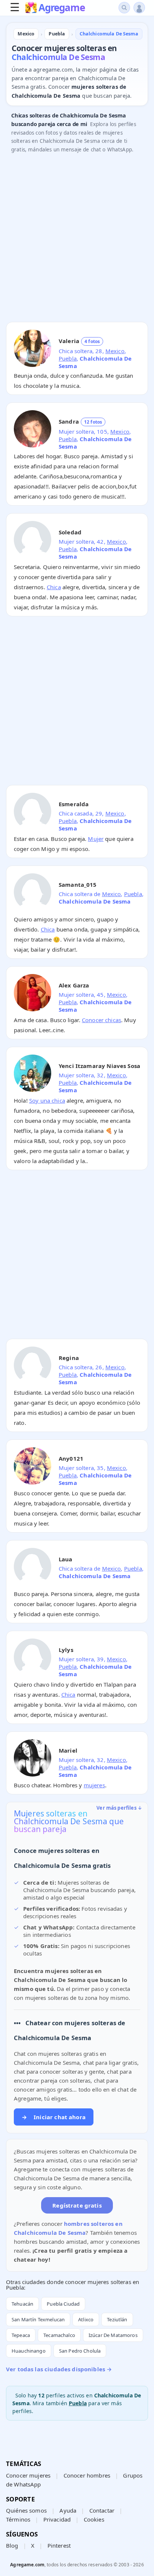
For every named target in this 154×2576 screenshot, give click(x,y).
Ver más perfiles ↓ (119, 1808)
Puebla (68, 358)
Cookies (94, 2519)
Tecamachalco (59, 2335)
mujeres (94, 1785)
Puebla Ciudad (63, 2304)
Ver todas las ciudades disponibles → (59, 2369)
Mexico (115, 351)
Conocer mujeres (28, 2475)
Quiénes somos (26, 2510)
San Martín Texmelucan (38, 2319)
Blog (12, 2545)
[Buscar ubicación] (124, 8)
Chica (54, 587)
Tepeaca (21, 2335)
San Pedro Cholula (80, 2351)
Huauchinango (29, 2351)
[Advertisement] (77, 239)
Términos (18, 2519)
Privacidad (57, 2519)
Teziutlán (117, 2319)
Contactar (102, 2510)
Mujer (96, 839)
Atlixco (86, 2319)
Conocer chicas (101, 1020)
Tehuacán (22, 2304)
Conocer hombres (87, 2475)
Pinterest (59, 2545)
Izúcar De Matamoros (113, 2335)
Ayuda (68, 2510)
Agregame (61, 8)
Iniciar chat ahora (54, 2117)
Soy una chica (47, 1100)
